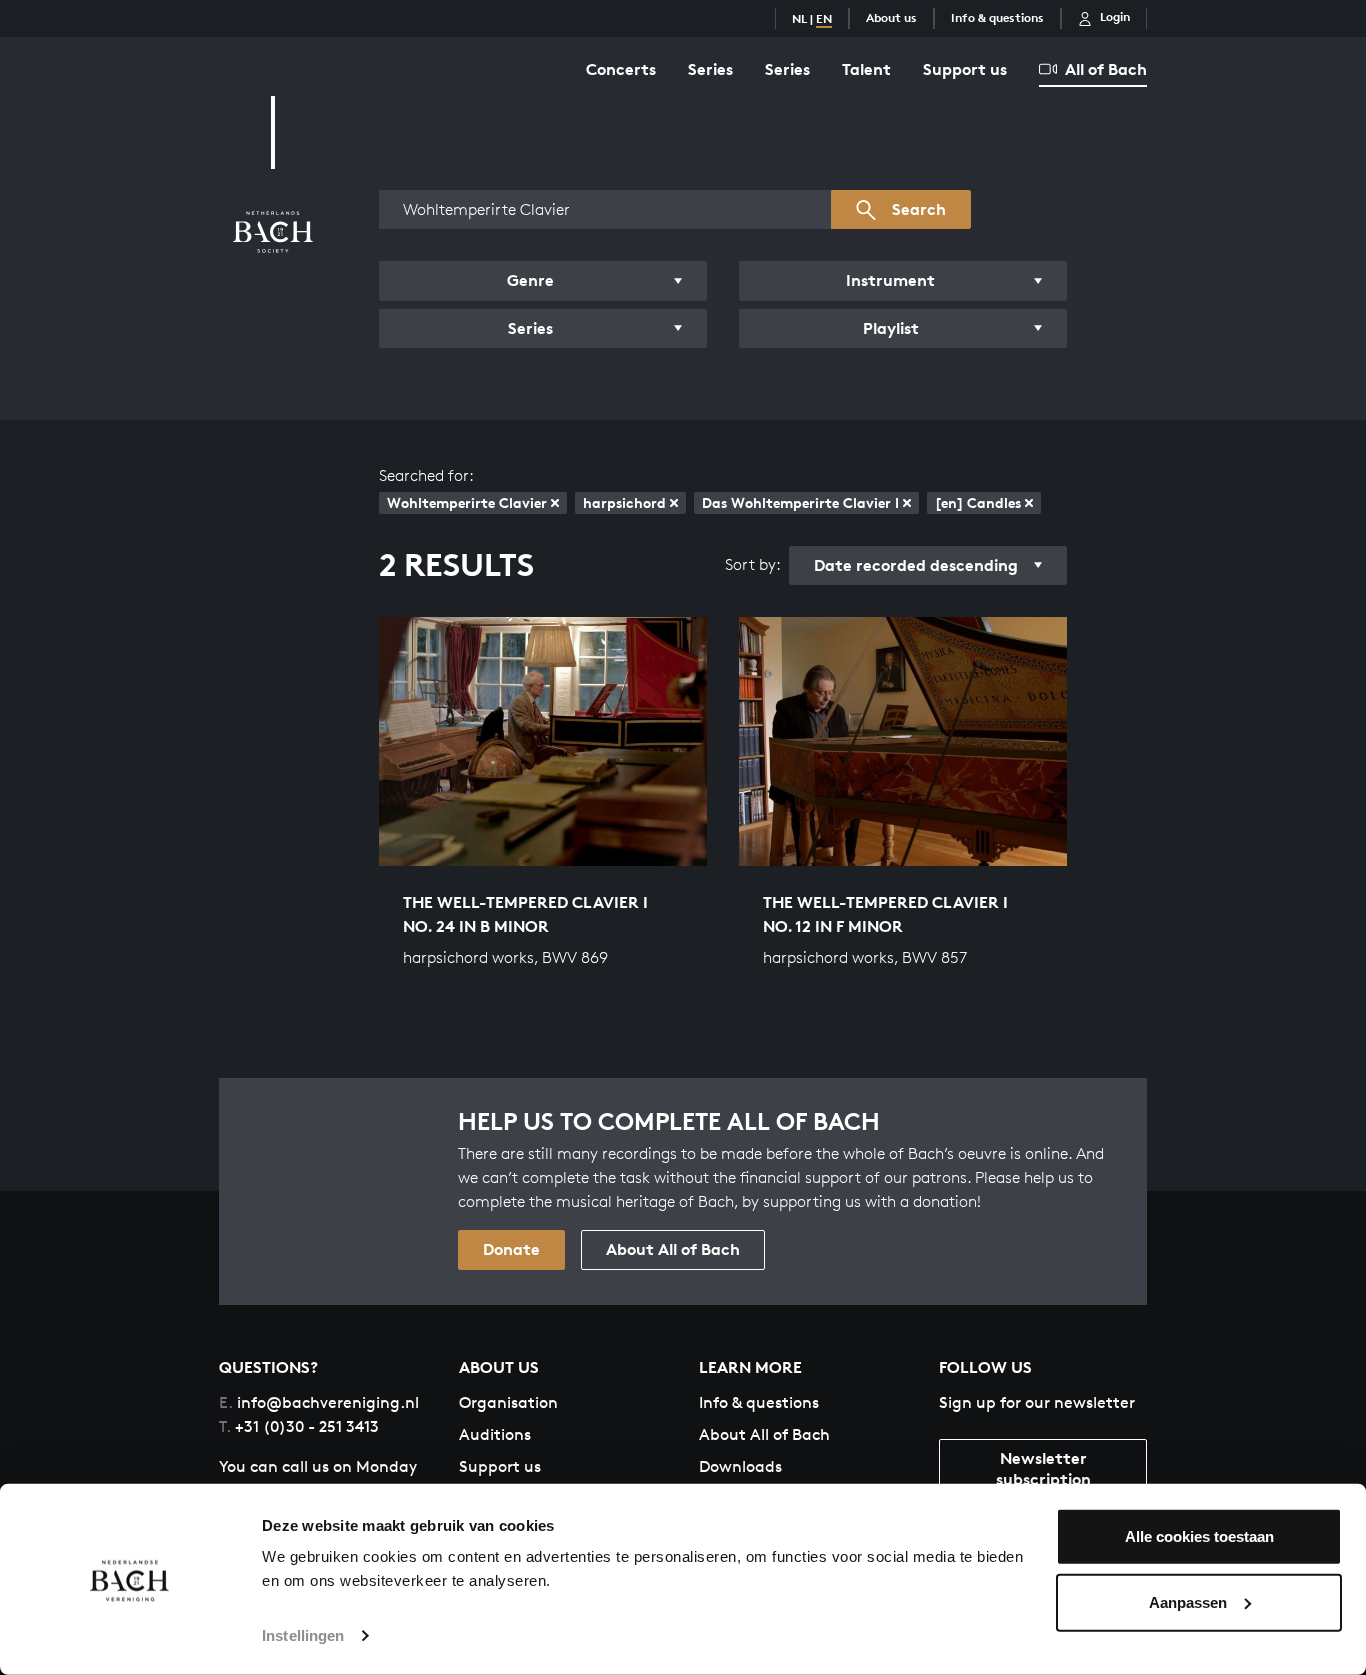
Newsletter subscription (1043, 1468)
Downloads (740, 1466)
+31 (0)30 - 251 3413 (299, 1426)
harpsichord (624, 502)
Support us (965, 69)
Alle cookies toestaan (1199, 1536)
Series (710, 69)
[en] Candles (978, 502)
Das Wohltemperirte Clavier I (800, 502)
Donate (511, 1249)
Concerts (621, 69)
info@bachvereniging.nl (319, 1402)
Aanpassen (1188, 1601)
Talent (866, 69)
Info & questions (997, 17)
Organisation (508, 1402)
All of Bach (1106, 69)
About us (891, 17)
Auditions (495, 1434)
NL (799, 18)
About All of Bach (673, 1249)
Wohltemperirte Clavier (467, 502)
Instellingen (303, 1635)
